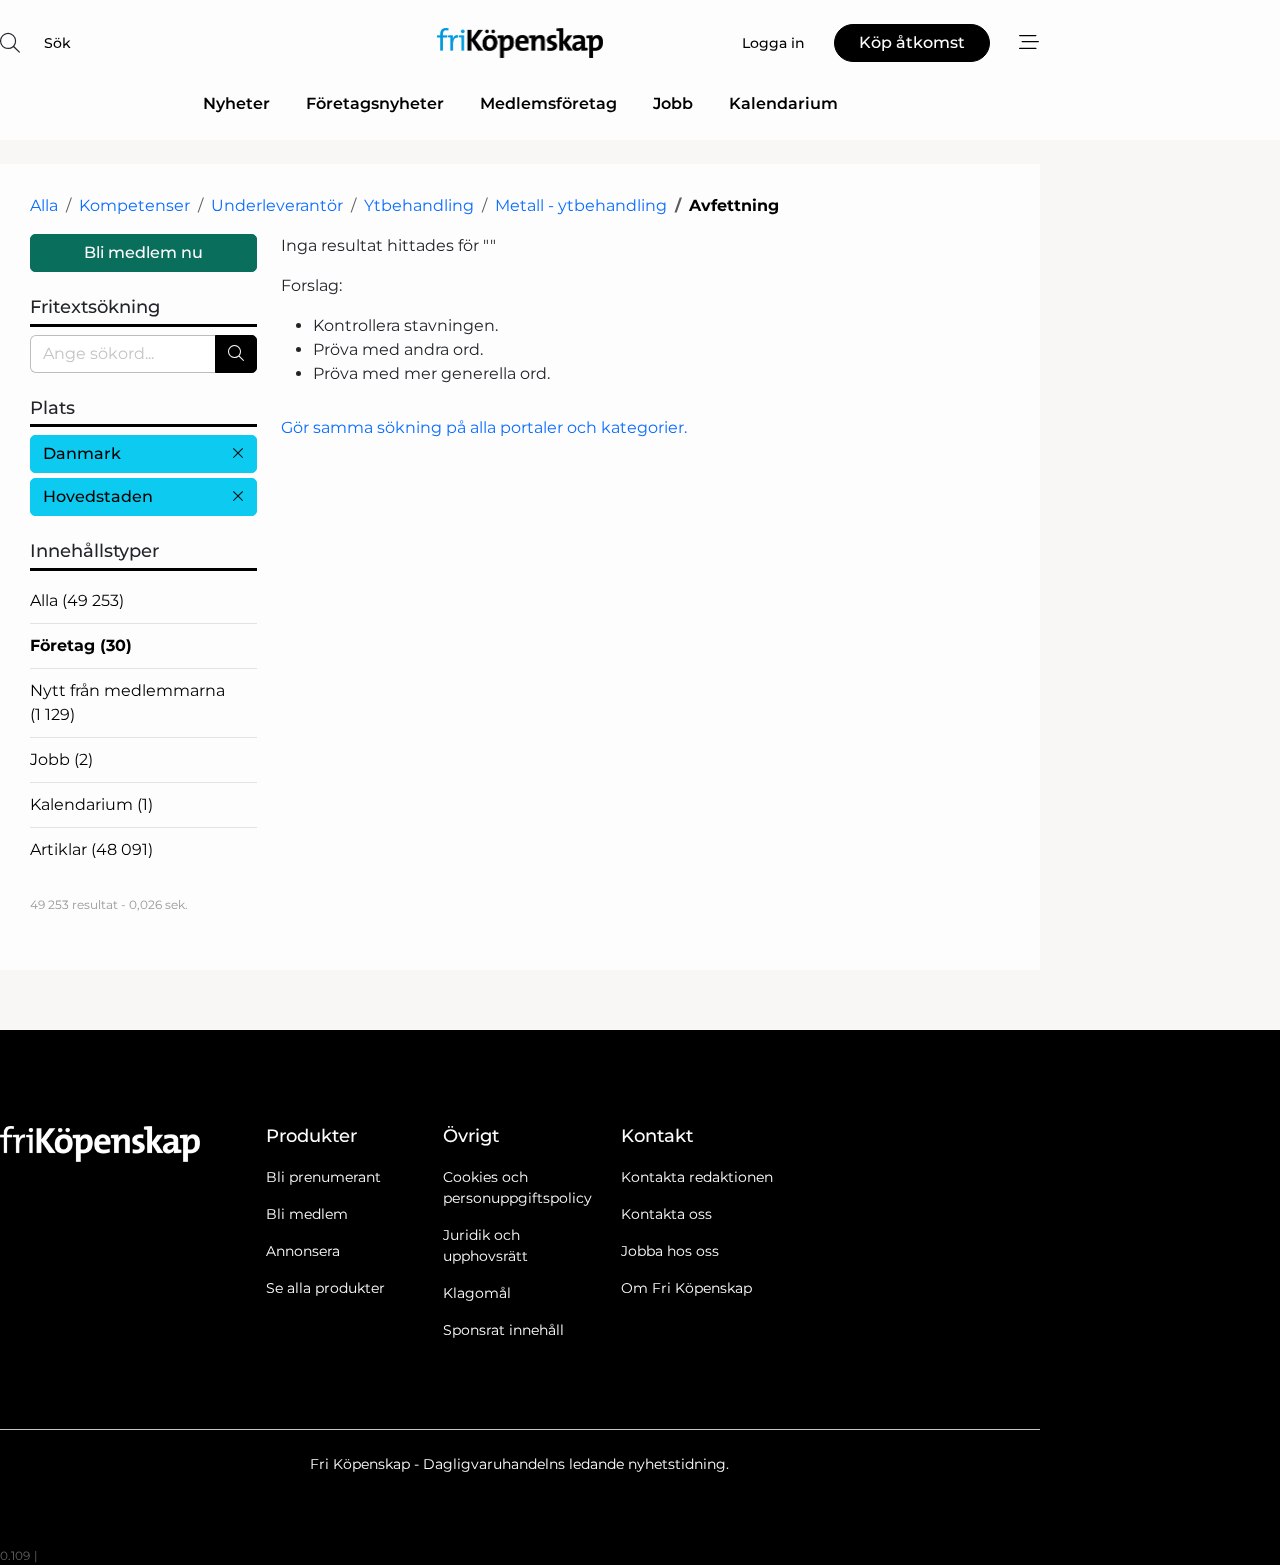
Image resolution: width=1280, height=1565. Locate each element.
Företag (81, 645)
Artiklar (91, 849)
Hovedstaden (98, 496)
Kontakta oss (666, 1214)
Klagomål (477, 1293)
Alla (44, 205)
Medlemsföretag (548, 103)
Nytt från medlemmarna (127, 702)
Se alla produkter (325, 1288)
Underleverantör (277, 205)
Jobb (673, 103)
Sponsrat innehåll (503, 1330)
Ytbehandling (419, 205)
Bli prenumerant (323, 1177)
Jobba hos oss (670, 1251)
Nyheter (236, 103)
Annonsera (303, 1251)
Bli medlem (307, 1214)
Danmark (82, 453)
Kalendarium (783, 103)
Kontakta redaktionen (697, 1177)
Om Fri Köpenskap (686, 1288)
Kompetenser (134, 205)
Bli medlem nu (143, 252)
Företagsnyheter (375, 103)
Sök (57, 43)
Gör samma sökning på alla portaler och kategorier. (484, 427)
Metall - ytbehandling (581, 205)
